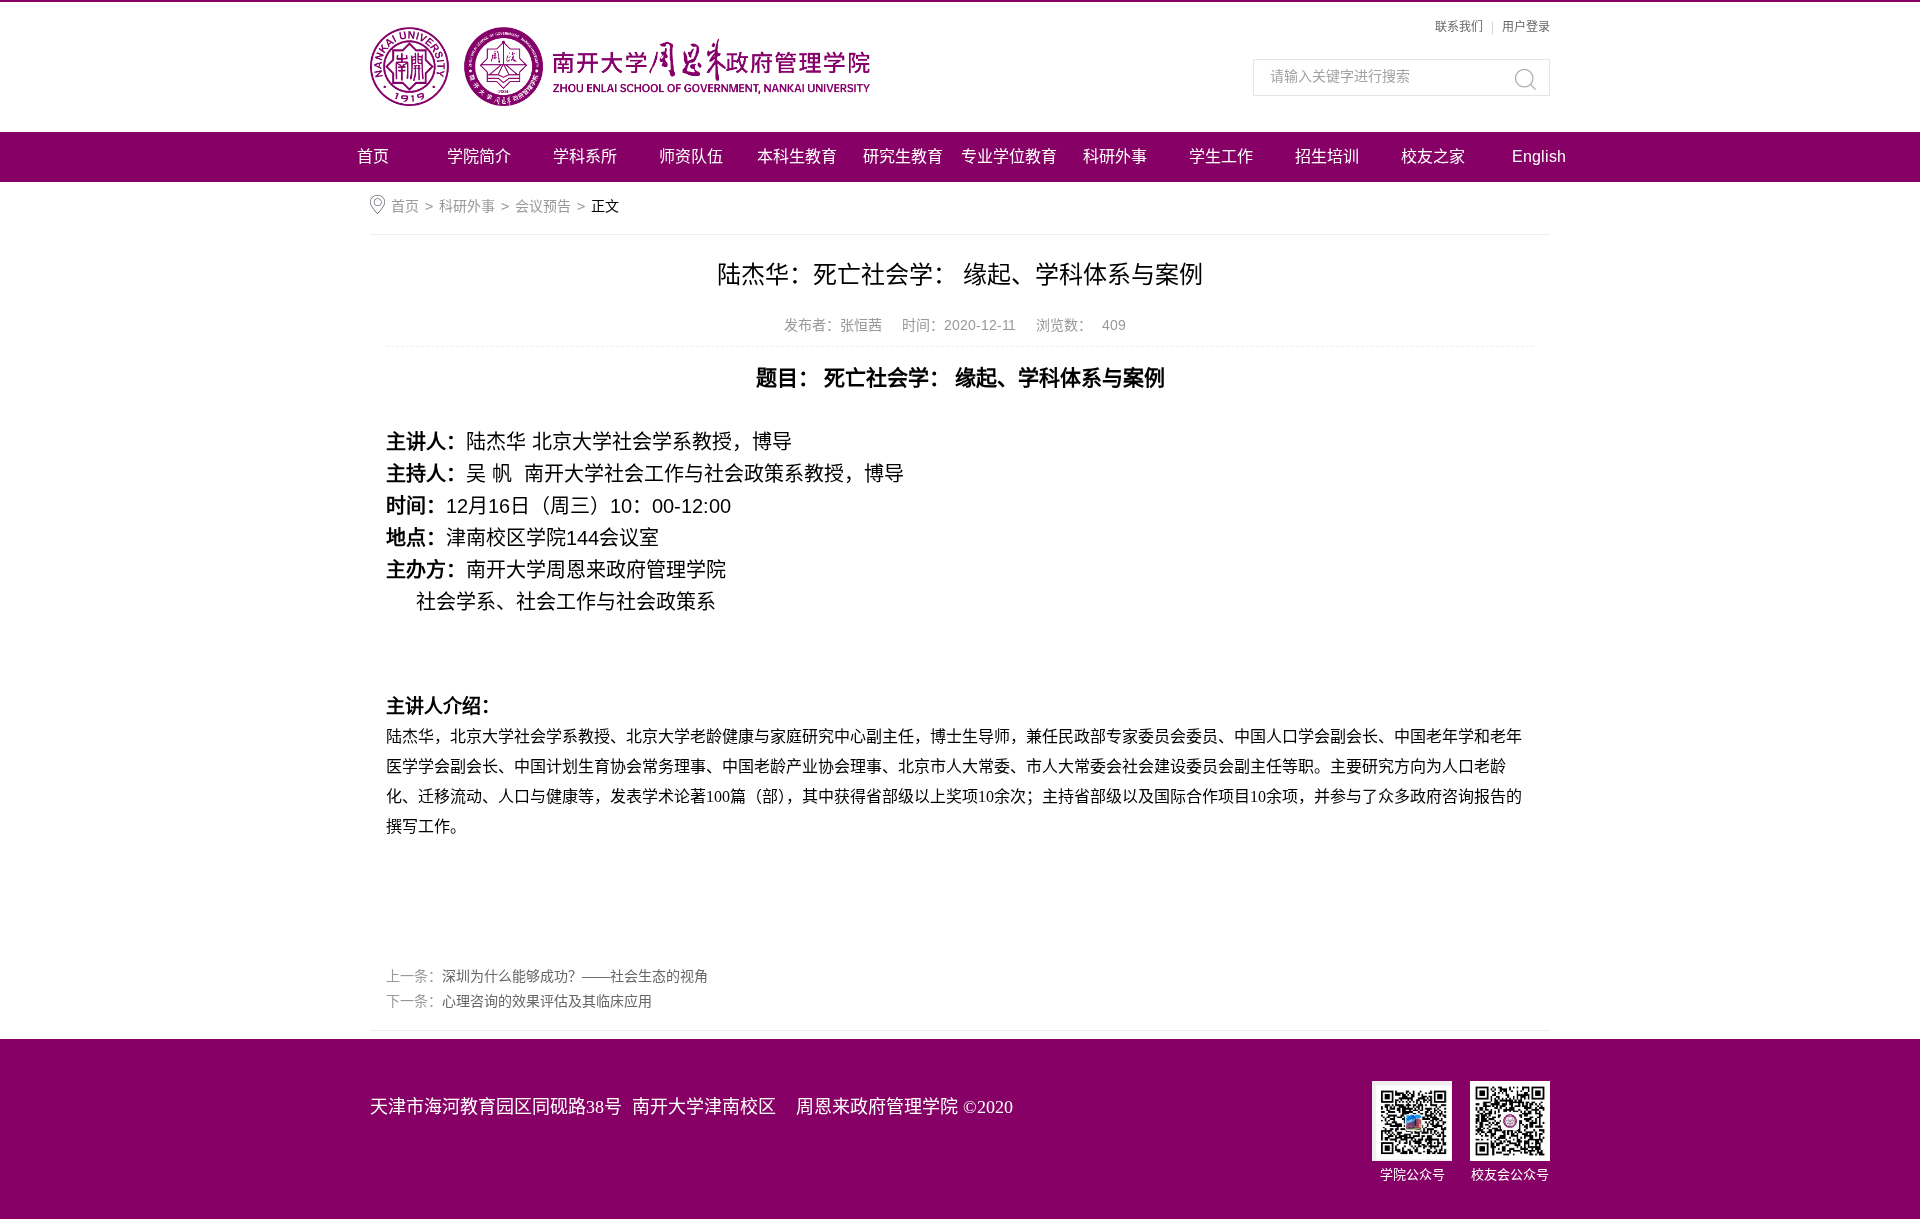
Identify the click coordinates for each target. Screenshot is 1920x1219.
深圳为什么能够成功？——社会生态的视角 (575, 976)
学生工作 (1221, 156)
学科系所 (585, 156)
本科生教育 (797, 156)
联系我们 (1459, 27)
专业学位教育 (1009, 156)
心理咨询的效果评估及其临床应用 (547, 1001)
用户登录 (1526, 27)
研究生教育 (903, 156)
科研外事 (1115, 156)
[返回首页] (678, 66)
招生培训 (1327, 156)
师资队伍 (691, 156)
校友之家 (1433, 156)
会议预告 (543, 206)
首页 (373, 156)
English (1539, 156)
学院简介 (479, 156)
